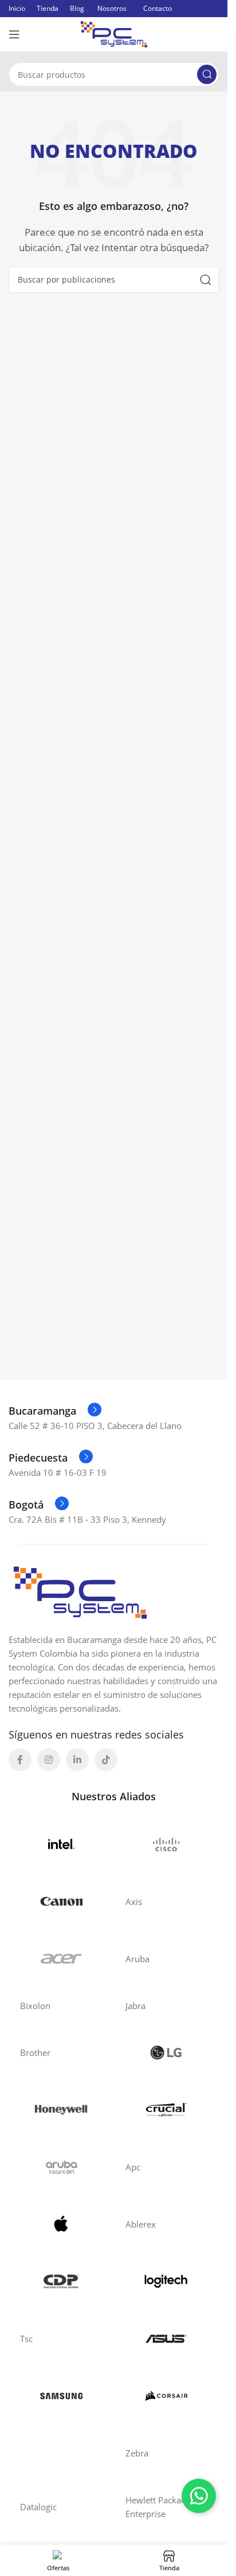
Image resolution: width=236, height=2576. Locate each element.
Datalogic (38, 2507)
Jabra (135, 2006)
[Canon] (61, 1902)
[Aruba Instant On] (61, 2167)
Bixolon (35, 2006)
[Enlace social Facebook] (20, 1760)
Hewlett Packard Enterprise (158, 2507)
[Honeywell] (61, 2110)
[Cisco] (167, 1844)
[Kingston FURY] (61, 2453)
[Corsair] (167, 2396)
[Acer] (61, 1959)
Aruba (137, 1959)
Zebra (137, 2453)
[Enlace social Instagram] (49, 1760)
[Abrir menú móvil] (14, 34)
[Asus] (167, 2339)
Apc (133, 2167)
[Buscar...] (207, 74)
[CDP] (61, 2281)
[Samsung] (61, 2396)
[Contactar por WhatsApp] (199, 2496)
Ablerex (141, 2224)
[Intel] (61, 1844)
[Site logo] (114, 33)
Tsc (26, 2339)
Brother (35, 2053)
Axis (134, 1902)
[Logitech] (167, 2281)
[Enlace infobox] (55, 1411)
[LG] (167, 2053)
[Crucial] (167, 2110)
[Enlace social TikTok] (106, 1760)
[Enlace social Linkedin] (77, 1760)
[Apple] (61, 2224)
